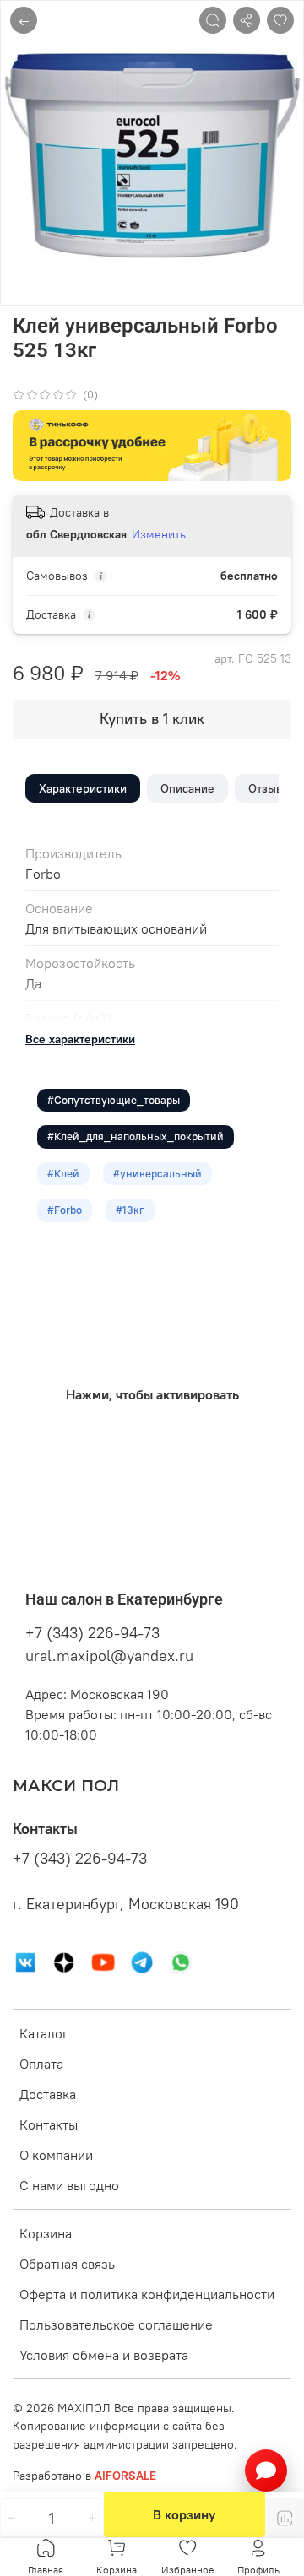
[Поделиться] (247, 20)
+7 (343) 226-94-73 (92, 1633)
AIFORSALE (125, 2476)
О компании (56, 2155)
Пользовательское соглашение (116, 2324)
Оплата (41, 2064)
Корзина (46, 2233)
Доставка (48, 2094)
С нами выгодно (69, 2185)
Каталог (44, 2033)
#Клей (63, 1173)
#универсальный (157, 1173)
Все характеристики (80, 1039)
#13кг (130, 1210)
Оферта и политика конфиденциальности (147, 2294)
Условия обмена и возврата (104, 2355)
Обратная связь (67, 2264)
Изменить (159, 534)
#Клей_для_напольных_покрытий (136, 1136)
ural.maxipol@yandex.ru (109, 1656)
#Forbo (65, 1210)
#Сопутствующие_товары (114, 1100)
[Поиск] (213, 20)
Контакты (49, 2124)
